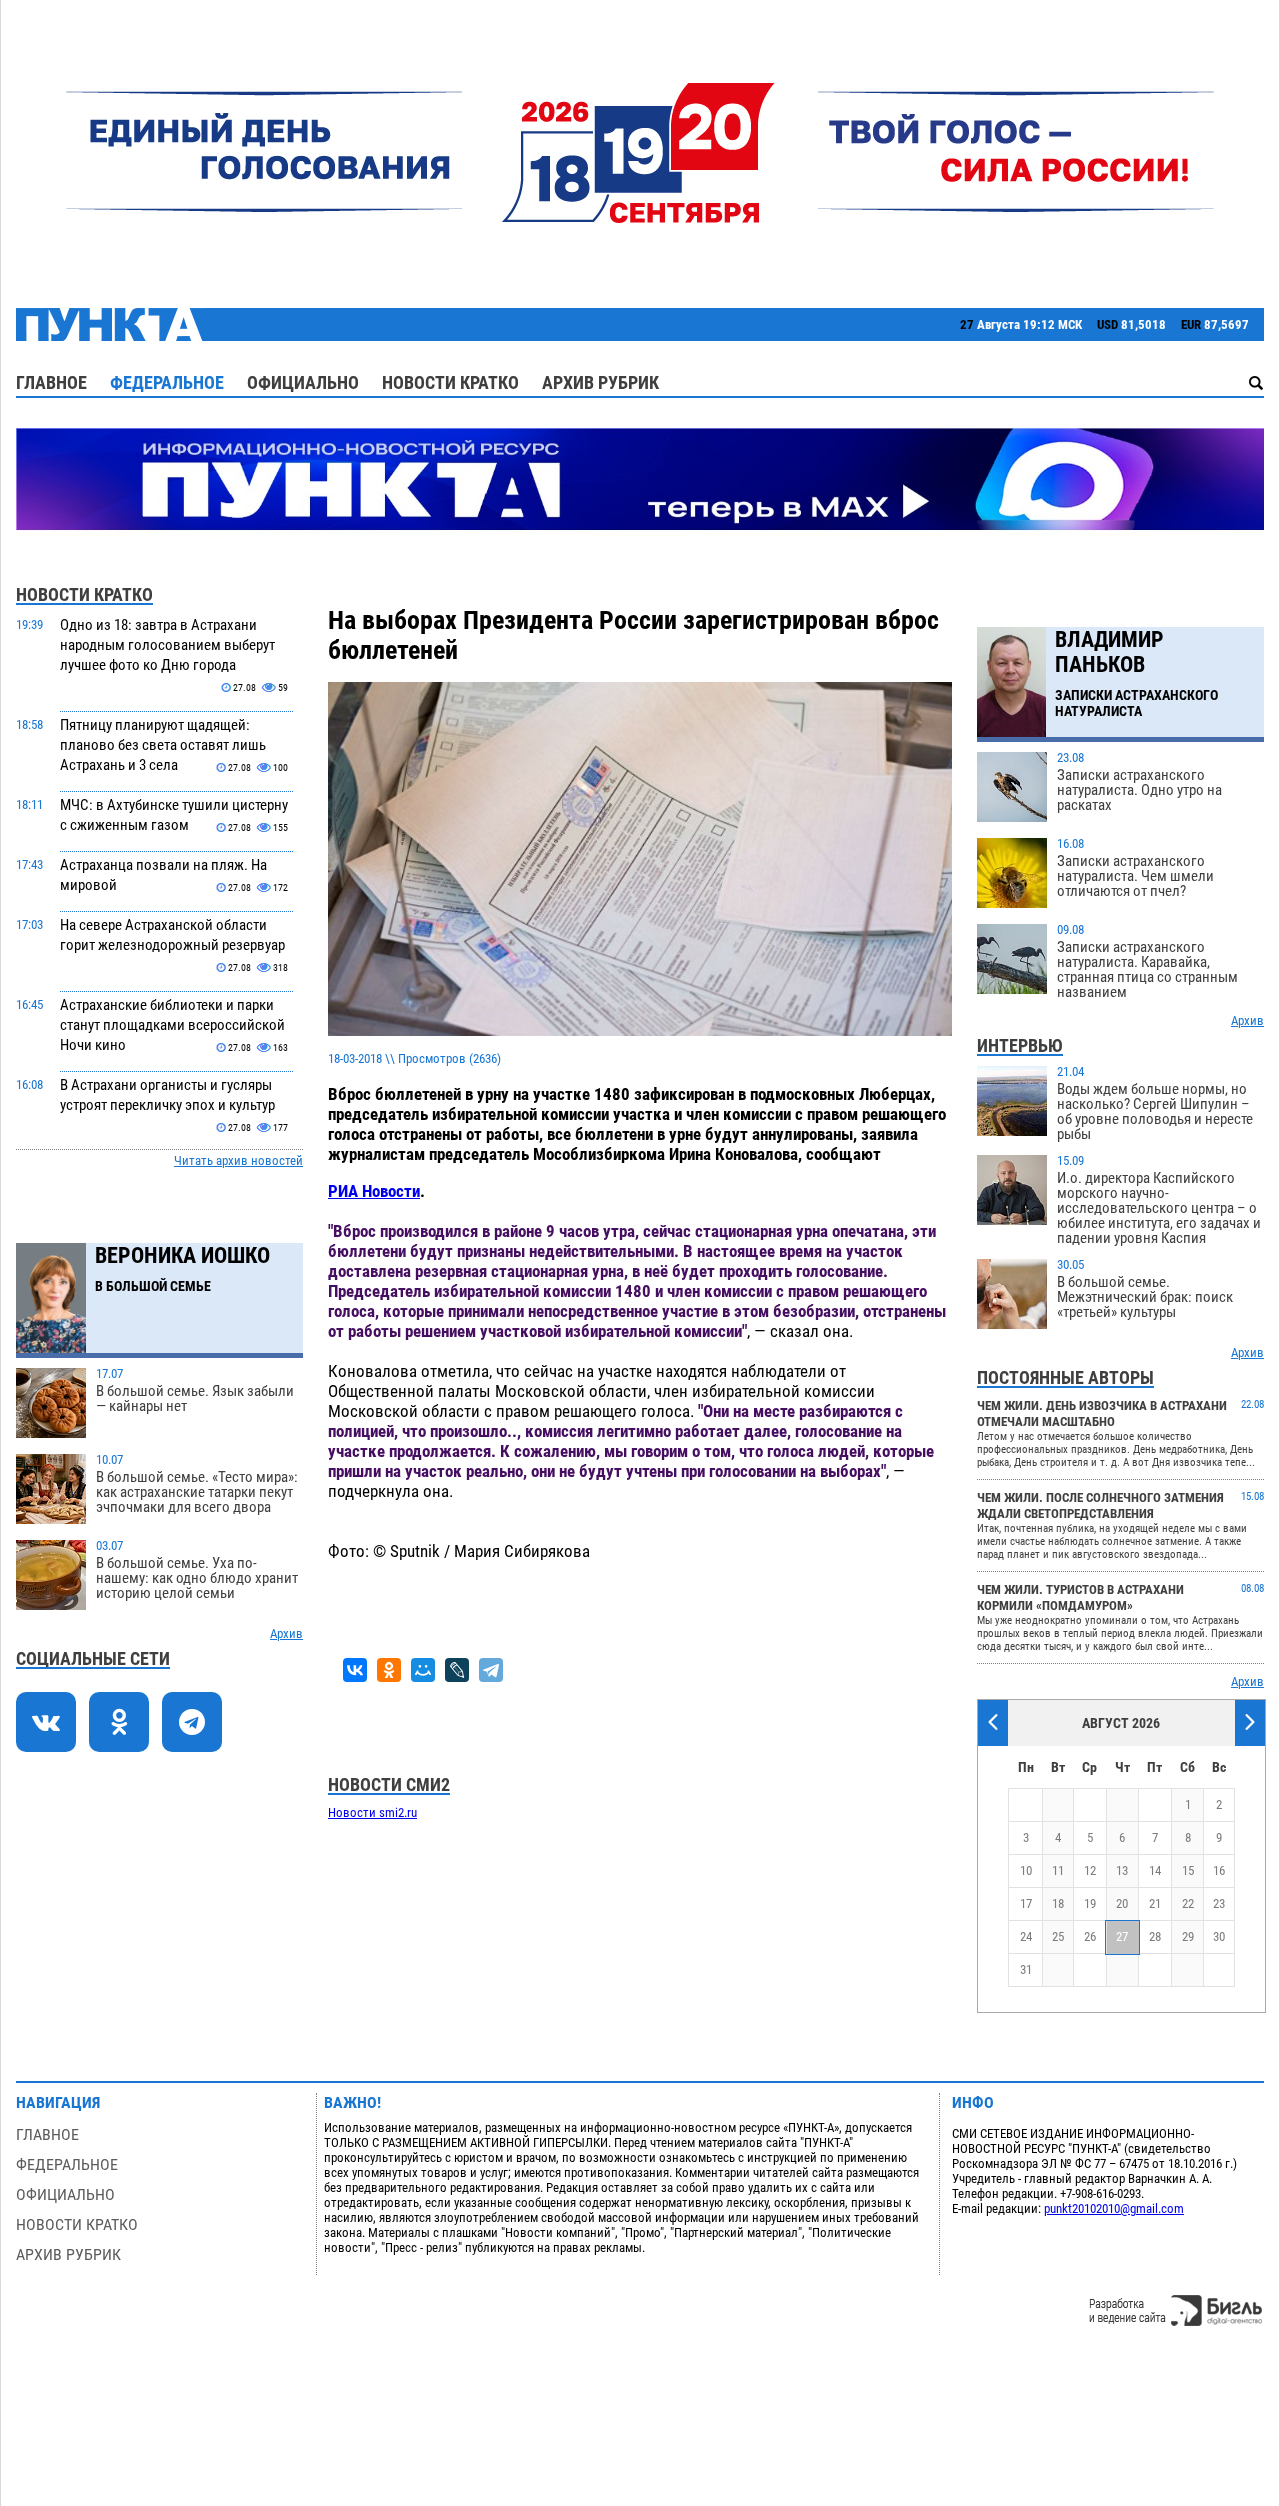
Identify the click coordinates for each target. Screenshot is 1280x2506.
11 (1058, 1870)
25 (1058, 1936)
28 (1155, 1936)
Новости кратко (450, 382)
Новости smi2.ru (372, 1812)
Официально (303, 382)
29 (1188, 1936)
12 (1090, 1870)
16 (1219, 1870)
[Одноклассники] (389, 1670)
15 (1188, 1870)
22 (1188, 1903)
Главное (51, 382)
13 (1122, 1870)
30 (1219, 1936)
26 (1090, 1936)
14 (1155, 1870)
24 (1026, 1936)
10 (1026, 1870)
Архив (286, 1633)
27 (1122, 1936)
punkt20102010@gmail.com (1114, 2208)
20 (1122, 1903)
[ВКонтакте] (355, 1670)
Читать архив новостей (238, 1160)
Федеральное (167, 382)
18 (1058, 1903)
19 (1090, 1903)
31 (1026, 1969)
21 (1155, 1903)
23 (1219, 1903)
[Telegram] (491, 1670)
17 (1026, 1903)
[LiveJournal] (457, 1670)
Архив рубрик (600, 382)
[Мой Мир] (423, 1670)
